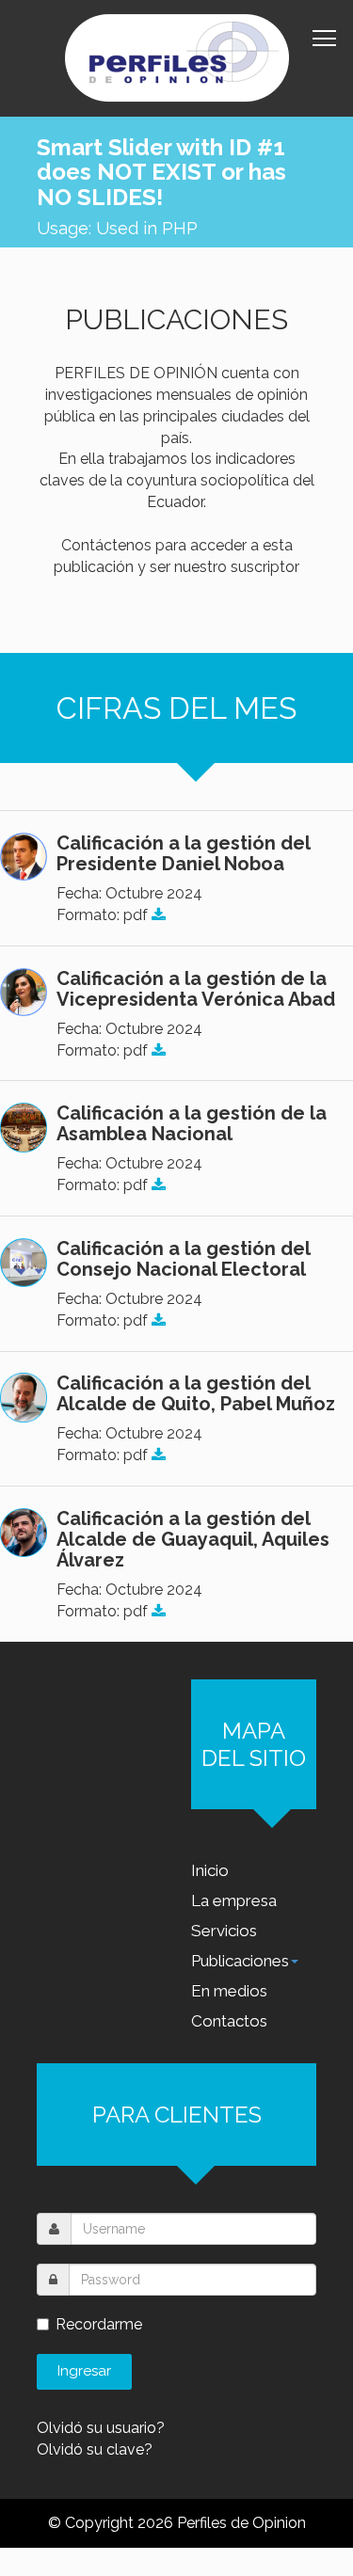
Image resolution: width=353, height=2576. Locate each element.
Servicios (224, 1931)
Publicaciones (240, 1961)
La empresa (234, 1900)
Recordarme (99, 2324)
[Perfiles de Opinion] (177, 58)
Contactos (229, 2021)
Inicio (210, 1870)
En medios (229, 1991)
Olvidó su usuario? (101, 2428)
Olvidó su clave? (95, 2449)
